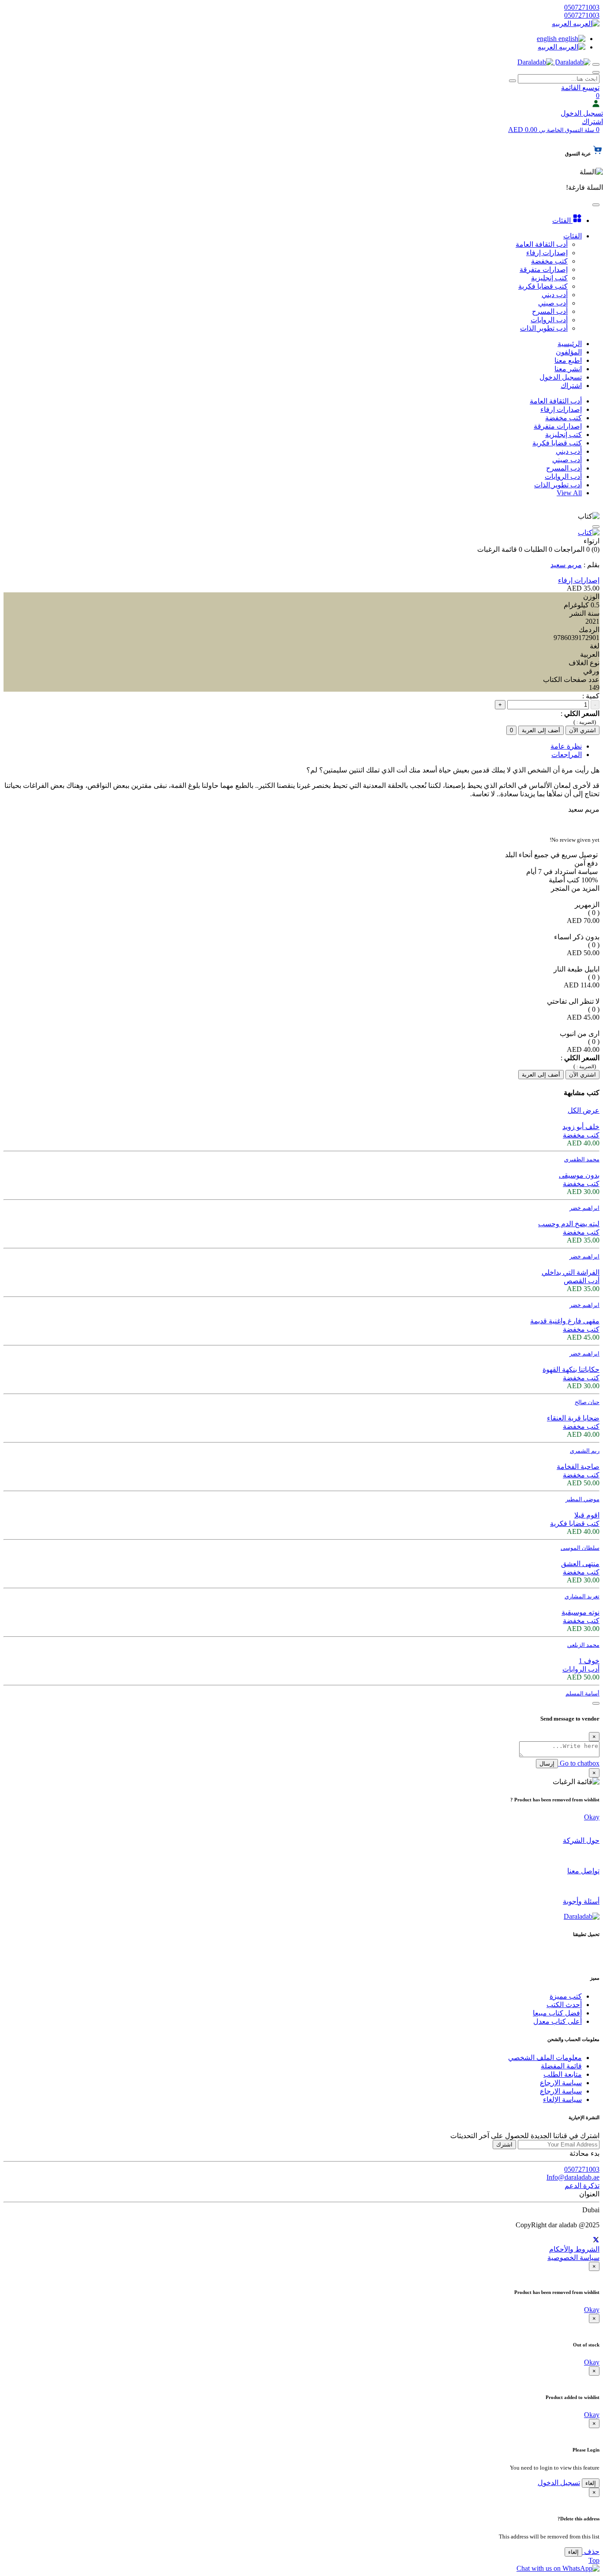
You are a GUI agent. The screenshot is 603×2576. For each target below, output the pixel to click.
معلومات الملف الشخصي (545, 2058)
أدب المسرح (564, 468)
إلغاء (591, 2483)
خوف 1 (589, 1661)
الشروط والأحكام (574, 2249)
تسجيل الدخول (582, 113)
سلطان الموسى (580, 1548)
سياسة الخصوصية (573, 2258)
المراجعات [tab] (567, 755)
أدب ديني (569, 451)
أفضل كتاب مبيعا (557, 2013)
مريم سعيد (566, 565)
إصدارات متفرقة (558, 426)
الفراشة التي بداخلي (571, 1272)
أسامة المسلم (582, 1693)
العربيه (562, 24)
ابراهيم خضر (584, 1208)
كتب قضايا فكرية (557, 443)
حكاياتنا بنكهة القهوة (571, 1369)
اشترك (504, 2145)
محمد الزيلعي (583, 1645)
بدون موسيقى (579, 1175)
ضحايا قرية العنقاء (573, 1418)
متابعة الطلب (563, 2074)
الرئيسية (570, 344)
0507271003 (582, 7)
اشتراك (592, 122)
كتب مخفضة (563, 418)
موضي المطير (582, 1499)
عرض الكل (584, 1110)
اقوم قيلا (587, 1515)
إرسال (547, 1764)
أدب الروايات (563, 476)
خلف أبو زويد (581, 1127)
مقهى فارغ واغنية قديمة (565, 1321)
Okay (592, 1817)
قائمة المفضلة (561, 2066)
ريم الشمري (585, 1451)
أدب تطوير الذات (558, 485)
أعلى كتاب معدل (558, 2021)
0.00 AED (551, 130)
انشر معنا (568, 369)
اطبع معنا (568, 360)
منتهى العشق (580, 1564)
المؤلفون (569, 352)
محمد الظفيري (582, 1159)
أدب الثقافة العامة (556, 401)
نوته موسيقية (580, 1612)
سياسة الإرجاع (561, 2083)
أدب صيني (567, 460)
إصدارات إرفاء (561, 409)
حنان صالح (587, 1402)
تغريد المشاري (582, 1596)
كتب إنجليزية (563, 435)
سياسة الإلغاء (562, 2100)
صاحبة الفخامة (578, 1467)
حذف (591, 2552)
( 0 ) (594, 913)
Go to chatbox (579, 1763)
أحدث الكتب (564, 2005)
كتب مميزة (566, 1996)
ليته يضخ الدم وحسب (569, 1224)
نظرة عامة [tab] (566, 746)
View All (569, 493)
